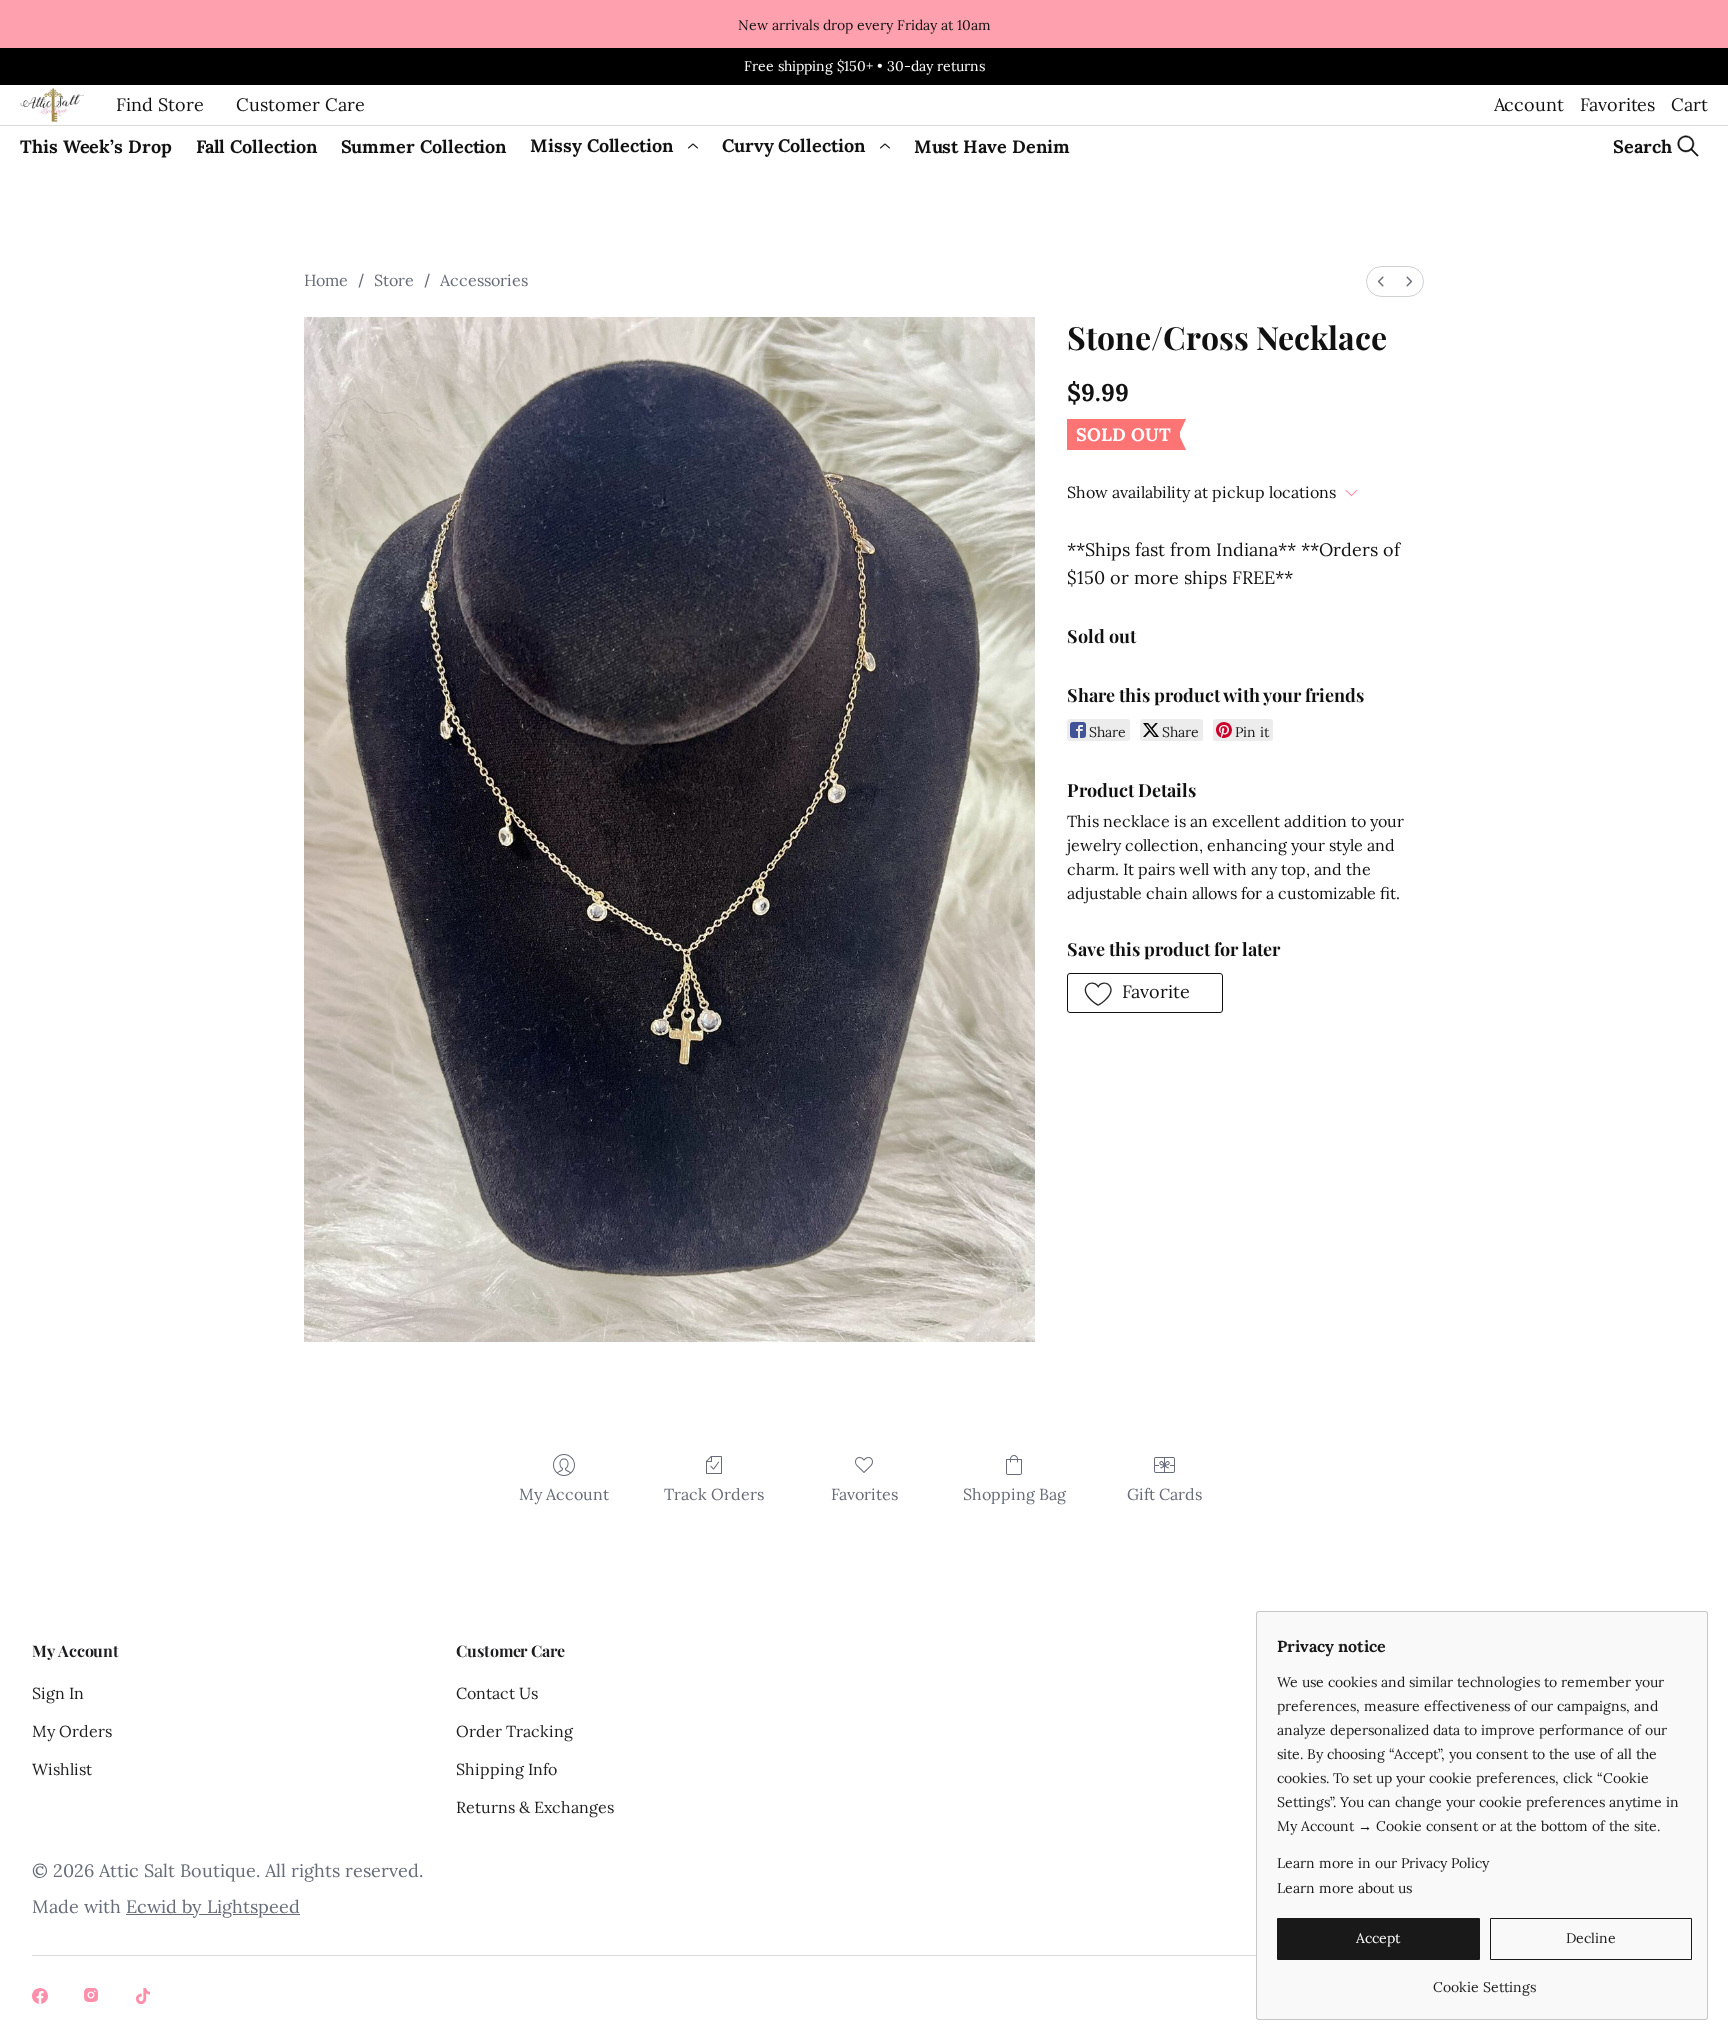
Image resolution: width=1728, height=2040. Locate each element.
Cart (1689, 104)
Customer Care (300, 104)
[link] (1484, 1979)
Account (1529, 104)
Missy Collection (601, 145)
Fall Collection (256, 146)
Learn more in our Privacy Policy (1383, 1863)
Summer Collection (424, 146)
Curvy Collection (793, 145)
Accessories (484, 280)
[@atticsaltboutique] (42, 1998)
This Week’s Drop (96, 146)
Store (394, 280)
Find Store (160, 104)
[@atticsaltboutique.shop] (94, 1998)
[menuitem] (1381, 281)
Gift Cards (1164, 1494)
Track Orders (714, 1494)
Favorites (1617, 104)
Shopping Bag (1014, 1494)
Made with (166, 1906)
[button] (1145, 993)
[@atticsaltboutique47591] (146, 1998)
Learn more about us (1344, 1888)
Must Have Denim (992, 146)
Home (326, 280)
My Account (564, 1494)
